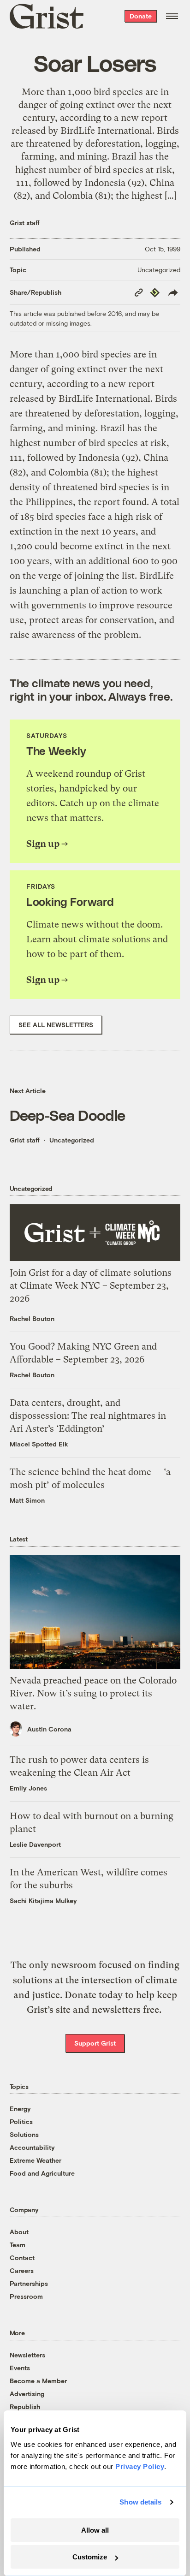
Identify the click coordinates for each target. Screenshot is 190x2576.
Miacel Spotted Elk (39, 1444)
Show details (140, 2502)
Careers (22, 2270)
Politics (21, 2121)
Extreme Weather (36, 2160)
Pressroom (26, 2296)
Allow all (95, 2530)
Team (18, 2245)
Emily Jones (28, 1788)
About (19, 2232)
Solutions (24, 2134)
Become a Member (38, 2381)
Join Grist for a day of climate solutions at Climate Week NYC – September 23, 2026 (91, 1286)
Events (20, 2368)
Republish (25, 2406)
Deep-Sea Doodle (68, 1115)
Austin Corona (49, 1729)
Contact (22, 2258)
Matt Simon (27, 1500)
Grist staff (25, 223)
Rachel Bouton (32, 1318)
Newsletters (27, 2355)
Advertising (27, 2394)
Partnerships (29, 2283)
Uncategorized (159, 270)
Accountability (32, 2147)
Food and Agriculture (42, 2173)
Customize (90, 2557)
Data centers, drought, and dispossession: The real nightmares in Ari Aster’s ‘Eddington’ (88, 1416)
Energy (20, 2109)
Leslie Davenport (35, 1844)
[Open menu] (172, 16)
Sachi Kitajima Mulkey (43, 1901)
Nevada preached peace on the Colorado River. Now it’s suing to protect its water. (93, 1693)
